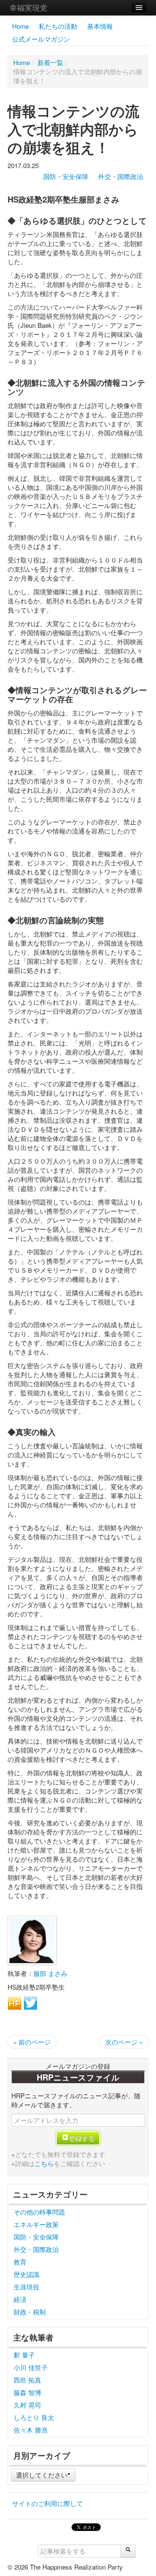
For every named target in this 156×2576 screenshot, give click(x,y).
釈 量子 (24, 2355)
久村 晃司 (27, 2405)
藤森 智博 (27, 2392)
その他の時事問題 (39, 2212)
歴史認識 (27, 2274)
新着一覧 (50, 62)
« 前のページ (32, 2042)
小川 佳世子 (31, 2367)
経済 (20, 2299)
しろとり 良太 (34, 2417)
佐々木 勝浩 (31, 2430)
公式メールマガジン (41, 39)
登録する (82, 2138)
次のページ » (124, 2042)
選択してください (42, 2475)
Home (20, 26)
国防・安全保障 (66, 176)
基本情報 (100, 26)
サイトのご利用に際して (48, 2503)
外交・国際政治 (121, 176)
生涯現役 (27, 2287)
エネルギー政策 (36, 2224)
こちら (44, 2163)
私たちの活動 (58, 26)
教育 (20, 2262)
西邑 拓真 (27, 2380)
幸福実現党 (28, 7)
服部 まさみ (50, 1973)
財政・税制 (30, 2312)
